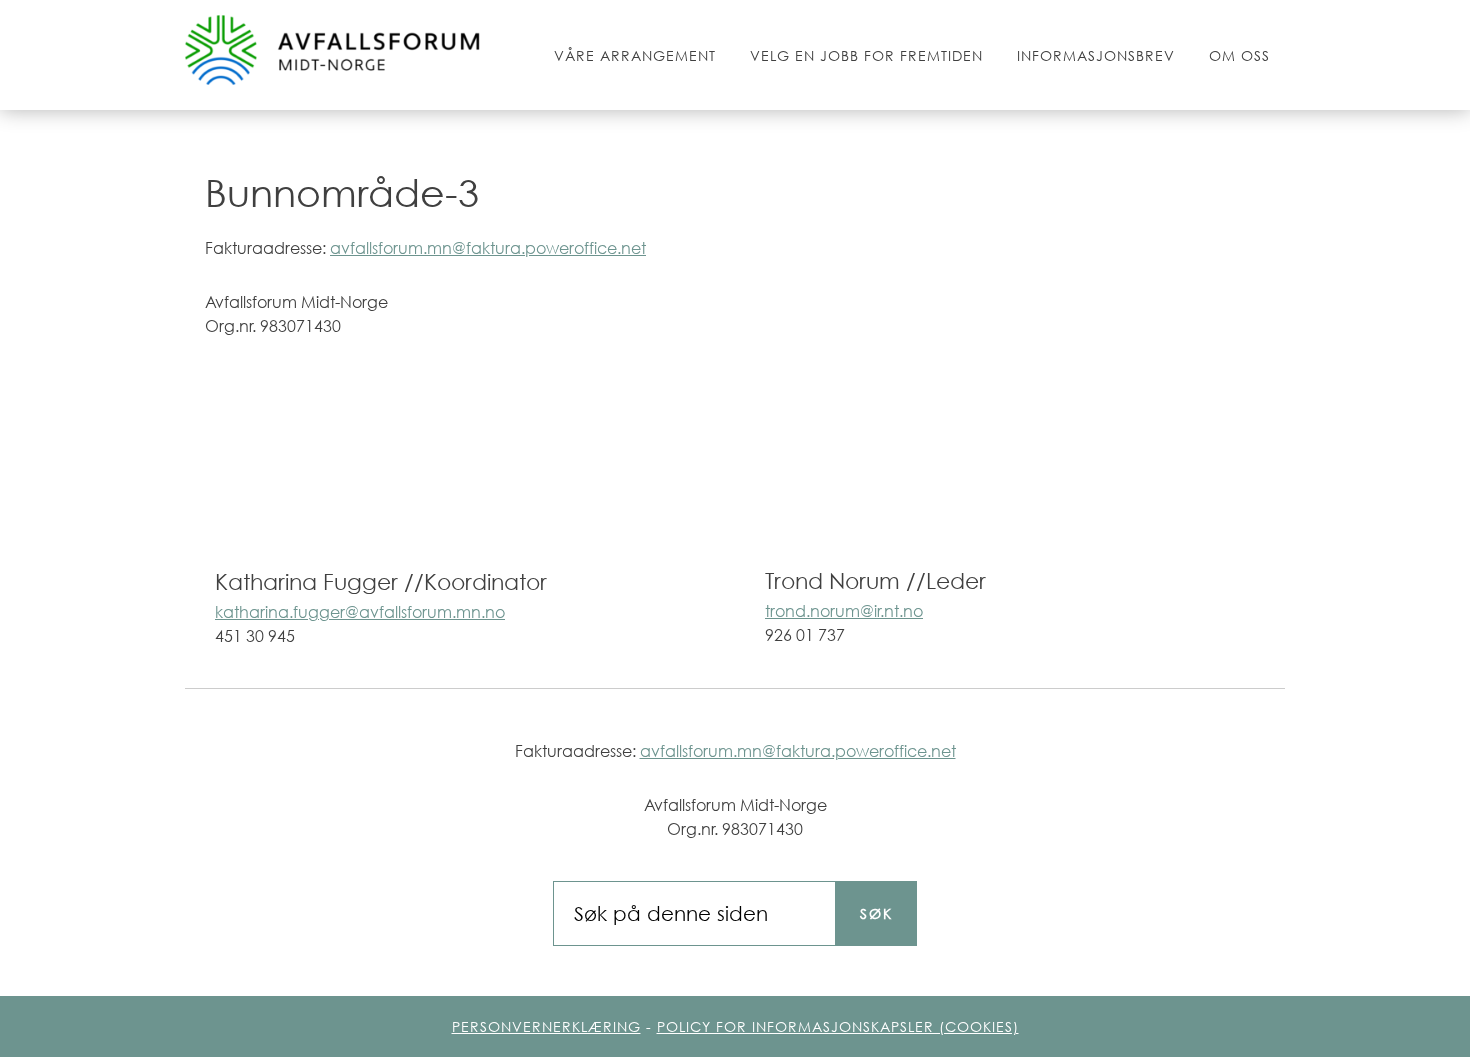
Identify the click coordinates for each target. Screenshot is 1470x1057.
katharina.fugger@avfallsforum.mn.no (360, 612)
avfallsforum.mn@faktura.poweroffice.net (488, 248)
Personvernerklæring (546, 1026)
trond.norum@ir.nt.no (844, 611)
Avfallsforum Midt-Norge (335, 53)
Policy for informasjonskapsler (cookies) (838, 1026)
